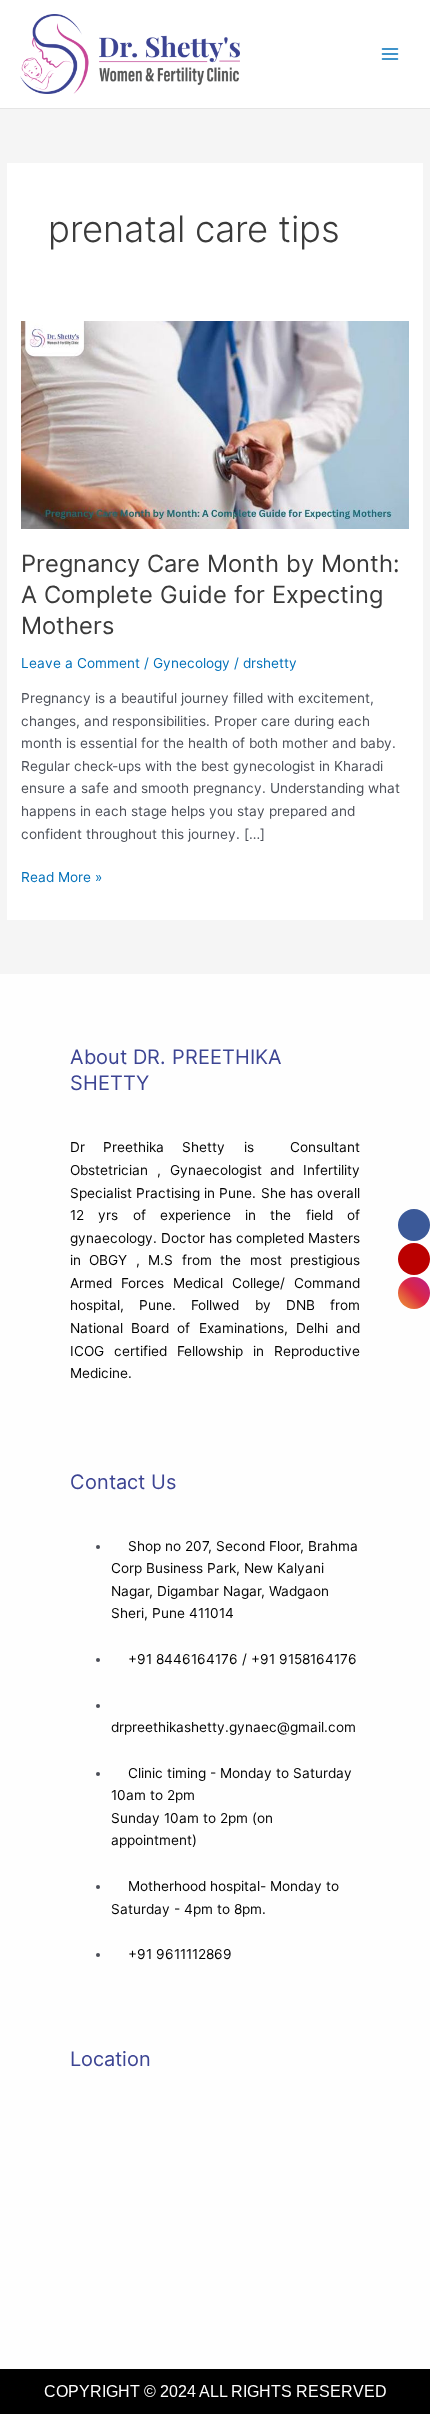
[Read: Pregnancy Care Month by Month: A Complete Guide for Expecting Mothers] (215, 424)
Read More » (61, 875)
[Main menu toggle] (390, 54)
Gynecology (191, 663)
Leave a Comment (80, 663)
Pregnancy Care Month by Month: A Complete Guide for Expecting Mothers (210, 594)
